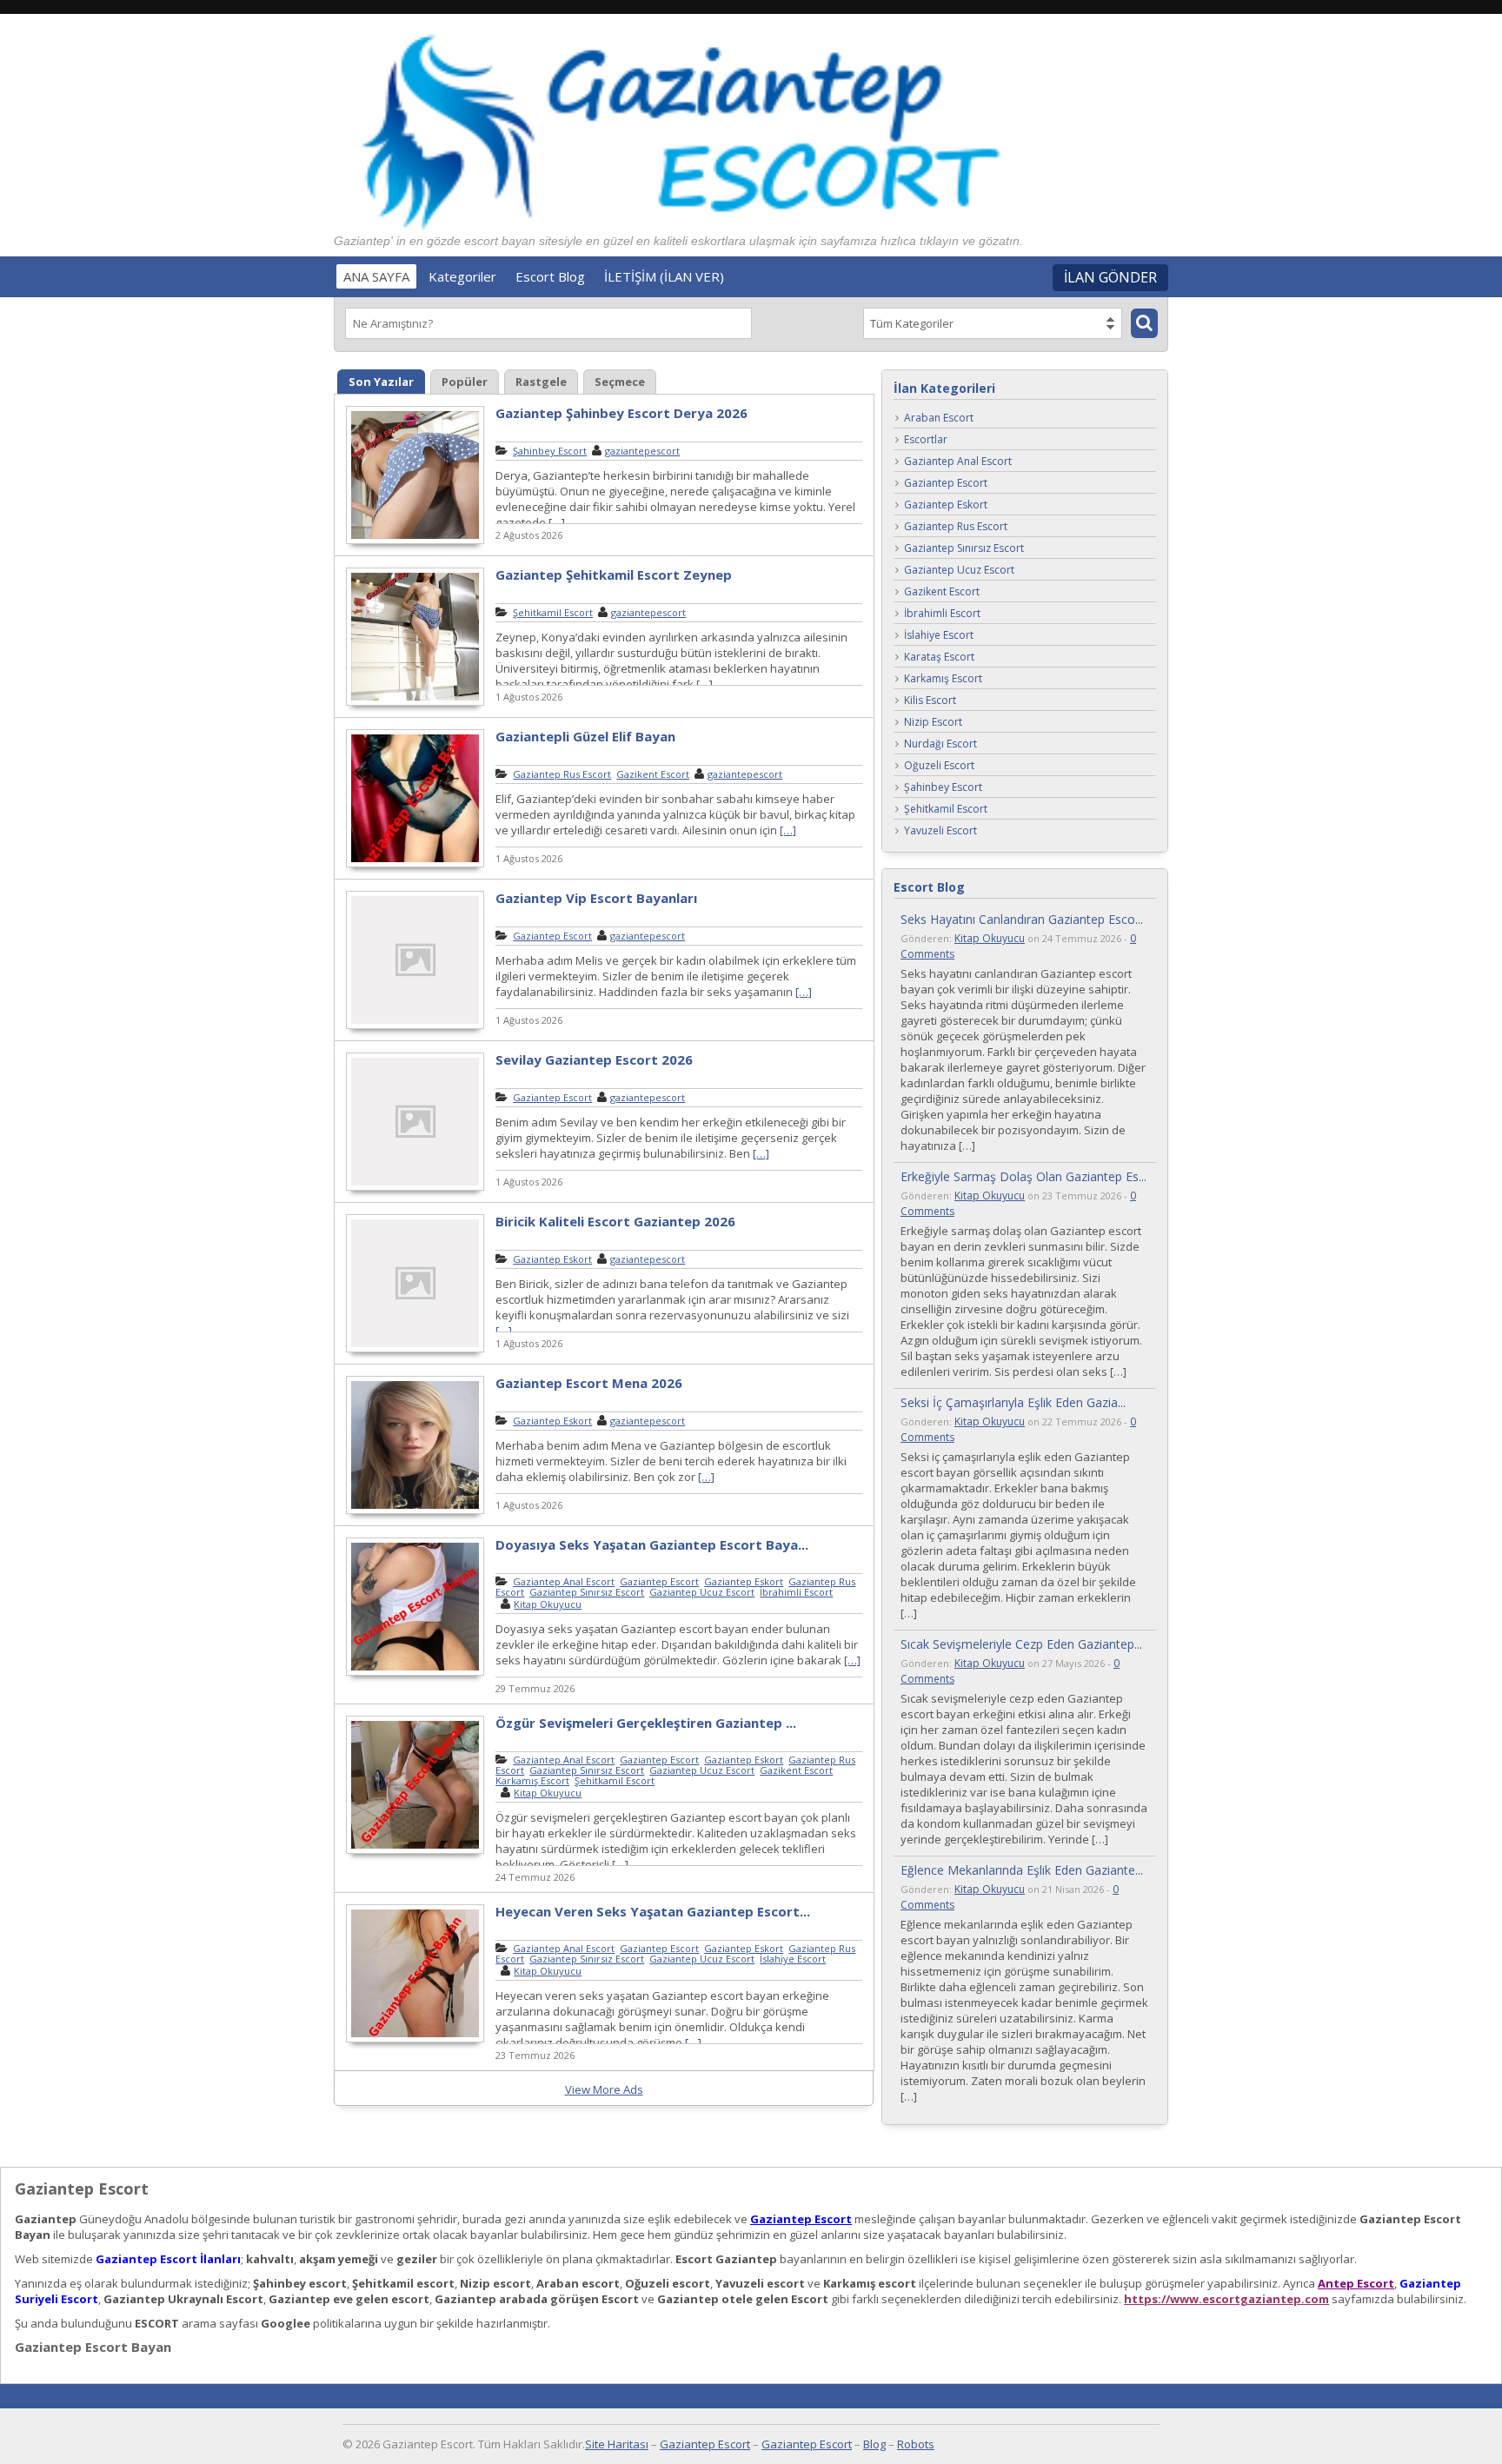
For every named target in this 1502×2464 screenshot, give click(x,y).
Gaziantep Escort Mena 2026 (589, 1383)
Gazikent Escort (653, 774)
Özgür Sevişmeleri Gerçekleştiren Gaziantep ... (646, 1723)
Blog (874, 2444)
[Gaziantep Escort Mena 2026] (415, 1511)
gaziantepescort (642, 451)
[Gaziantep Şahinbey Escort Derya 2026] (415, 541)
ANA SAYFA (376, 276)
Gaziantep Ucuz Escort (702, 1592)
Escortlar (926, 440)
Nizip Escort (933, 723)
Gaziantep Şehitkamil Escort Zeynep (614, 574)
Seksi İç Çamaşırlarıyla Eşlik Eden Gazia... (1013, 1402)
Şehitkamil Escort (553, 612)
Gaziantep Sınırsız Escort (587, 1592)
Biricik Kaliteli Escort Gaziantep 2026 (615, 1221)
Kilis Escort (930, 701)
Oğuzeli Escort (939, 766)
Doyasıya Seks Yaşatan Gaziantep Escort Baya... (652, 1544)
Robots (916, 2444)
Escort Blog (550, 276)
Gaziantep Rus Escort (562, 774)
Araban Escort (939, 418)
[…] (557, 522)
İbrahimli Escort (796, 1592)
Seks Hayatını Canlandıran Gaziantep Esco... (1022, 919)
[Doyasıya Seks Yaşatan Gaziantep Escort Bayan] (415, 1673)
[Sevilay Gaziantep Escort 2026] (415, 1188)
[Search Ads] (1144, 323)
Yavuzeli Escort (940, 831)
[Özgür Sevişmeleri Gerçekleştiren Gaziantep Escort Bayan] (415, 1851)
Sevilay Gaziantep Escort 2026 (594, 1059)
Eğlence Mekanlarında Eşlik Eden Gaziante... (1022, 1870)
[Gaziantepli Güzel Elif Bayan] (415, 865)
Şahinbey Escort (550, 451)
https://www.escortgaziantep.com (1226, 2299)
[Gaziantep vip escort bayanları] (415, 1026)
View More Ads (604, 2089)
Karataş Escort (939, 658)
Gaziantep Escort (552, 936)
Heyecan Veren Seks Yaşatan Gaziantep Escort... (653, 1911)
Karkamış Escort (532, 1780)
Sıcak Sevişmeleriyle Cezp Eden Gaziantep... (1021, 1644)
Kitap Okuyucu (548, 1604)
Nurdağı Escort (940, 744)
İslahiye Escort (793, 1959)
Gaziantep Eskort (552, 1259)
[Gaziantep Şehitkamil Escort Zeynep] (415, 703)
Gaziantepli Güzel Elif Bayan (585, 736)
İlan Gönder (1110, 277)
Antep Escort (1356, 2283)
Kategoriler (462, 276)
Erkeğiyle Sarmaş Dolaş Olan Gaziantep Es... (1023, 1176)
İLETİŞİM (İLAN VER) (664, 276)
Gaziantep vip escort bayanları (596, 898)
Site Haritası (617, 2444)
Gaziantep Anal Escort (564, 1581)
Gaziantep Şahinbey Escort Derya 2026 (621, 413)
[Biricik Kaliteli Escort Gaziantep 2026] (415, 1350)
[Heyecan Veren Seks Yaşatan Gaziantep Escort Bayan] (415, 2040)
